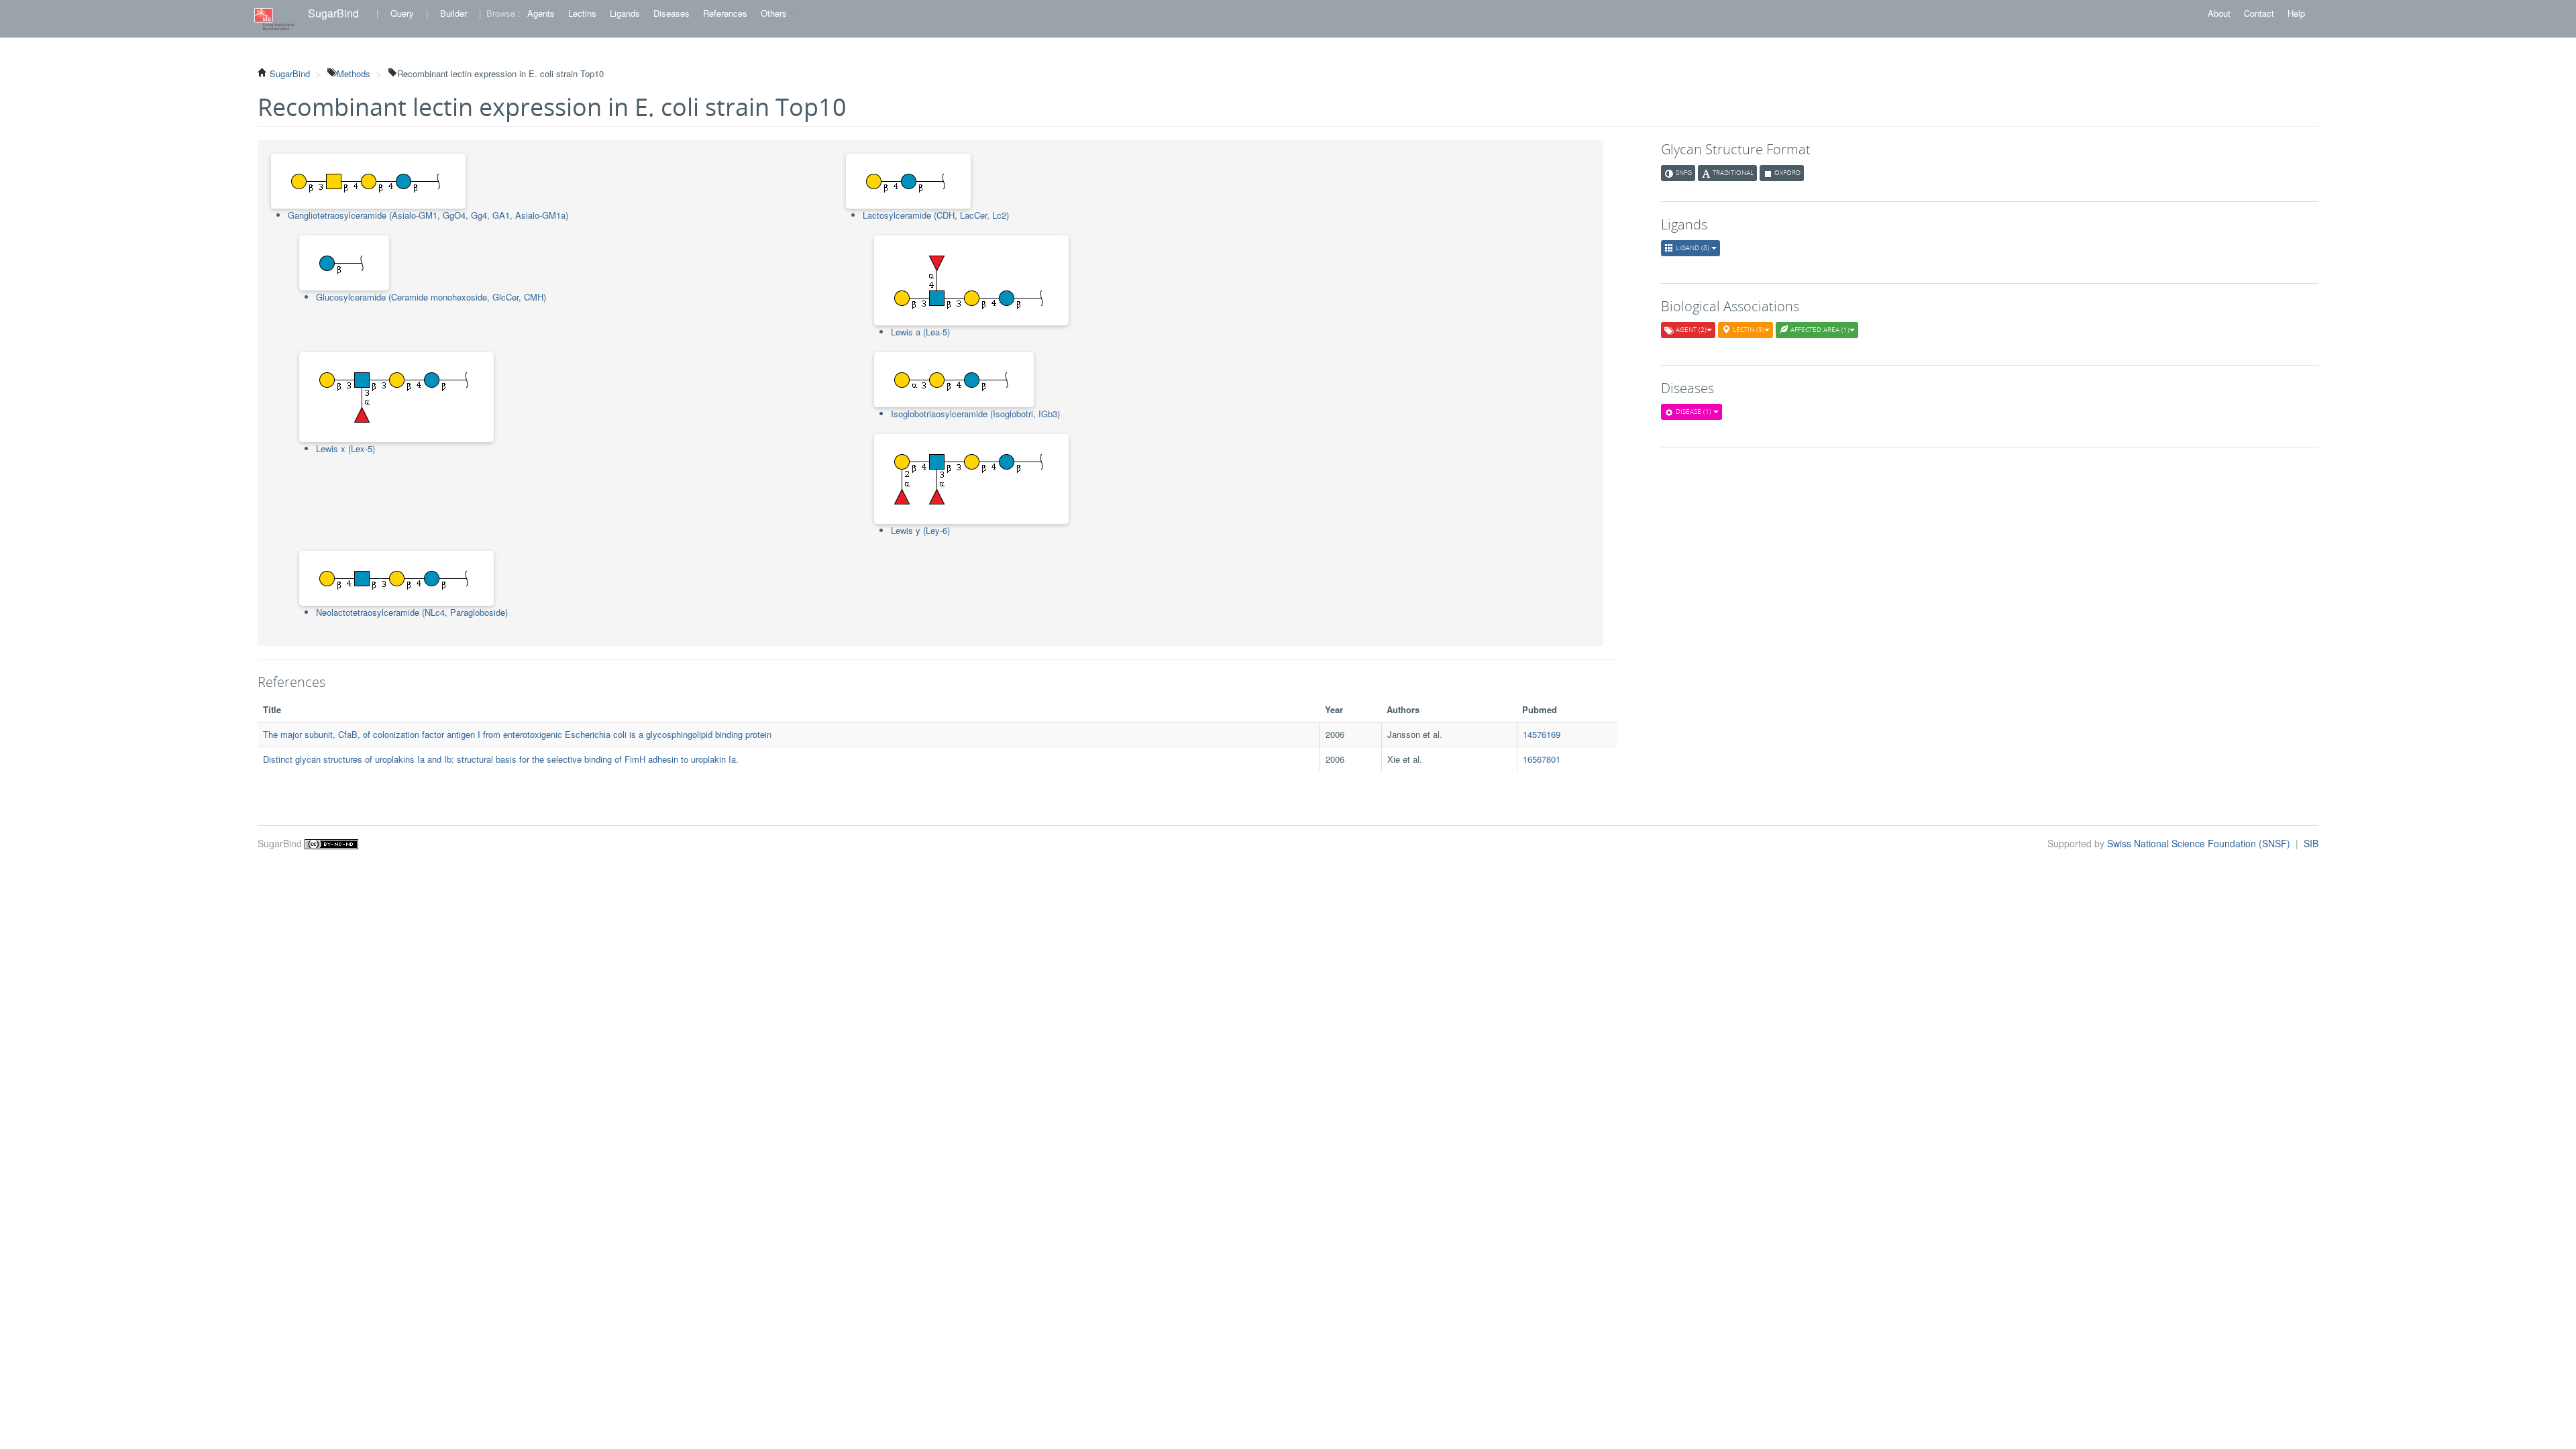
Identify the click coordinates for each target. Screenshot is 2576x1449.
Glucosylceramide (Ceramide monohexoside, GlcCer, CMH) (431, 297)
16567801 (1542, 759)
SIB (2311, 843)
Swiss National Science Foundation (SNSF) (2200, 843)
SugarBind (333, 13)
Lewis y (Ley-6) (920, 530)
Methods (354, 73)
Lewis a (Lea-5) (920, 332)
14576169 (1542, 734)
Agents (541, 13)
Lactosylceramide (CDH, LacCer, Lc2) (936, 215)
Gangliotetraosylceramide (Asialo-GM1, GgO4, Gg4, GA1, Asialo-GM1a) (428, 215)
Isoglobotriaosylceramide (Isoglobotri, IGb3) (975, 414)
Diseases (672, 13)
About (2219, 13)
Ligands (625, 13)
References (725, 13)
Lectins (582, 13)
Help (2296, 13)
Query (402, 13)
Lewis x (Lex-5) (345, 448)
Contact (2259, 13)
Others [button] (774, 13)
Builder (453, 13)
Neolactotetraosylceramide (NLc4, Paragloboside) (412, 612)
